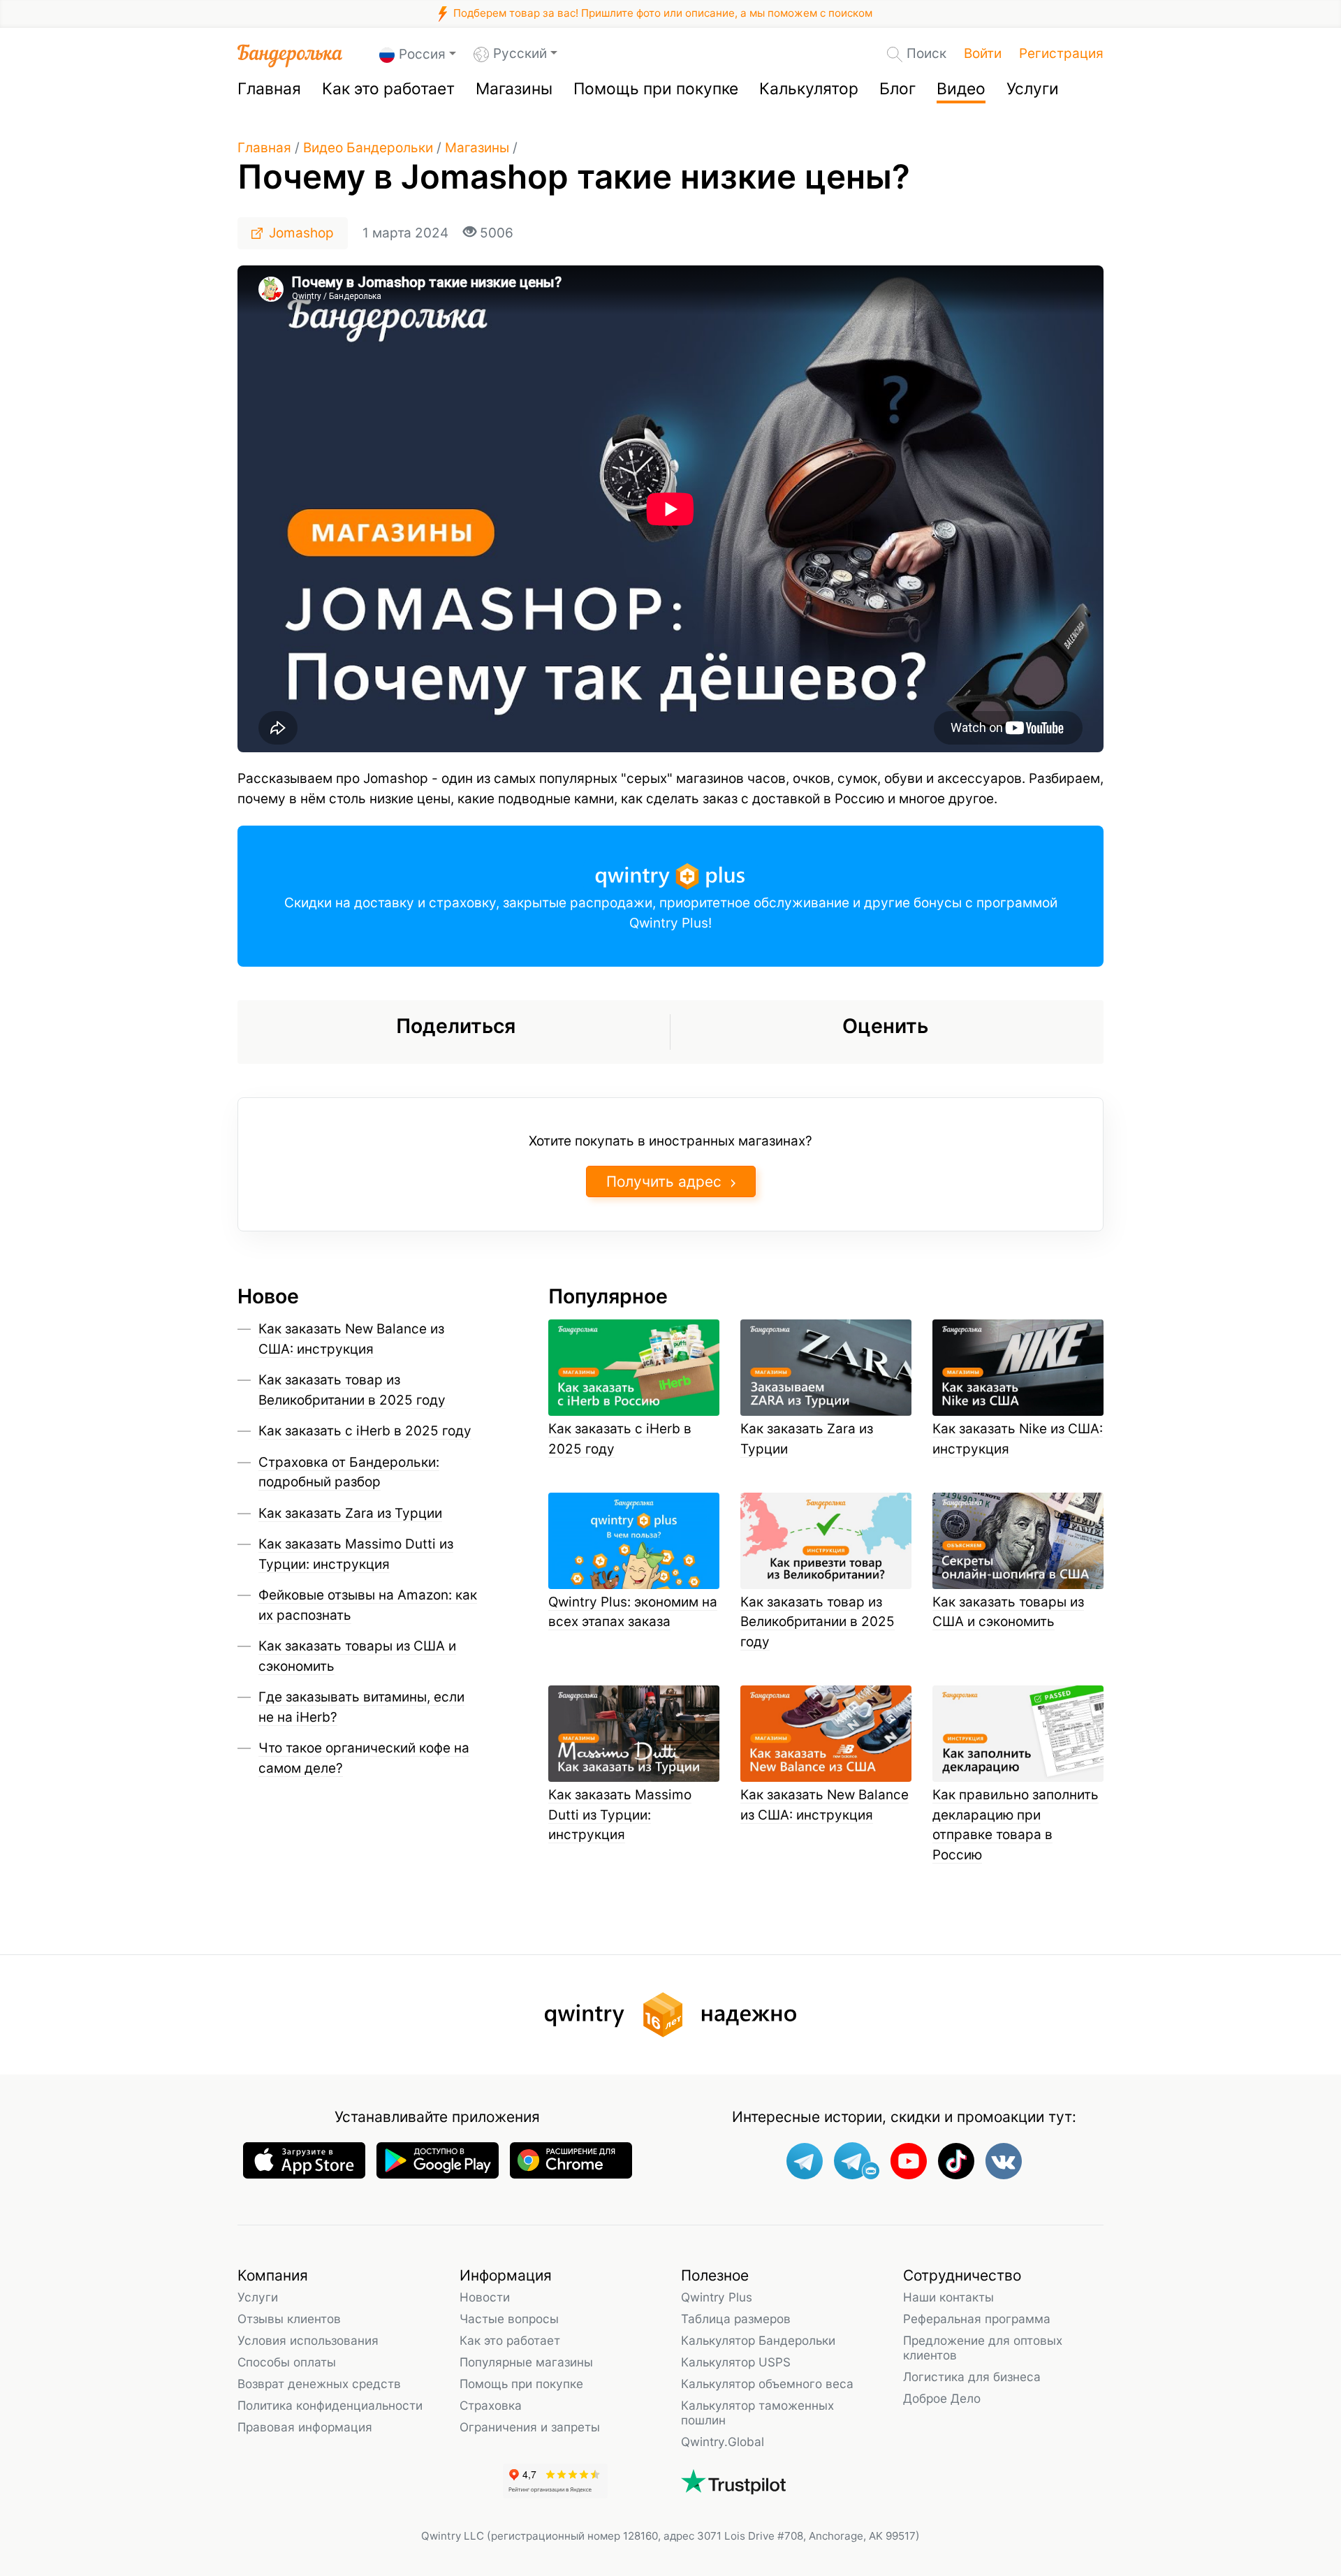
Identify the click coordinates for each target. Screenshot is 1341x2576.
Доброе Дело (942, 2398)
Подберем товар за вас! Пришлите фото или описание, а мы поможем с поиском (661, 13)
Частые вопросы (509, 2319)
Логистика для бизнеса (972, 2377)
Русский (520, 53)
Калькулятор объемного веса (767, 2384)
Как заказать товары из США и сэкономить (1008, 1612)
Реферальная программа (977, 2319)
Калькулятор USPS (736, 2362)
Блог (897, 89)
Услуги (1033, 89)
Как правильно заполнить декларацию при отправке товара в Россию (1016, 1825)
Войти (983, 53)
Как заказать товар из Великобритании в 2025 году (818, 1622)
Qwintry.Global (723, 2442)
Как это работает (388, 89)
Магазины (514, 89)
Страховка (491, 2405)
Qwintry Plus (717, 2297)
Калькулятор (809, 89)
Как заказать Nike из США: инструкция (1018, 1439)
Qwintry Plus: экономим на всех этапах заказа (633, 1612)
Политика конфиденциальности (330, 2405)
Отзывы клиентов (289, 2319)
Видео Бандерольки (368, 148)
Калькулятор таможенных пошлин (757, 2413)
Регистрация (1061, 53)
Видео (961, 89)
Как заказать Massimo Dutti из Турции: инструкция (620, 1815)
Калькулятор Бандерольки (758, 2340)
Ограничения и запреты (530, 2427)
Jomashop (301, 233)
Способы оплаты (287, 2362)
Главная (269, 89)
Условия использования (308, 2340)
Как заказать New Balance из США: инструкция (825, 1805)
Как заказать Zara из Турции (350, 1513)
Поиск (926, 53)
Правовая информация (305, 2427)
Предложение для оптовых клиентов (983, 2348)
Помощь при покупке (656, 89)
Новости (485, 2297)
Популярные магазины (526, 2362)
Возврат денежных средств (319, 2384)
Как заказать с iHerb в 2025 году (365, 1431)
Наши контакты (948, 2297)
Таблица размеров (736, 2319)
